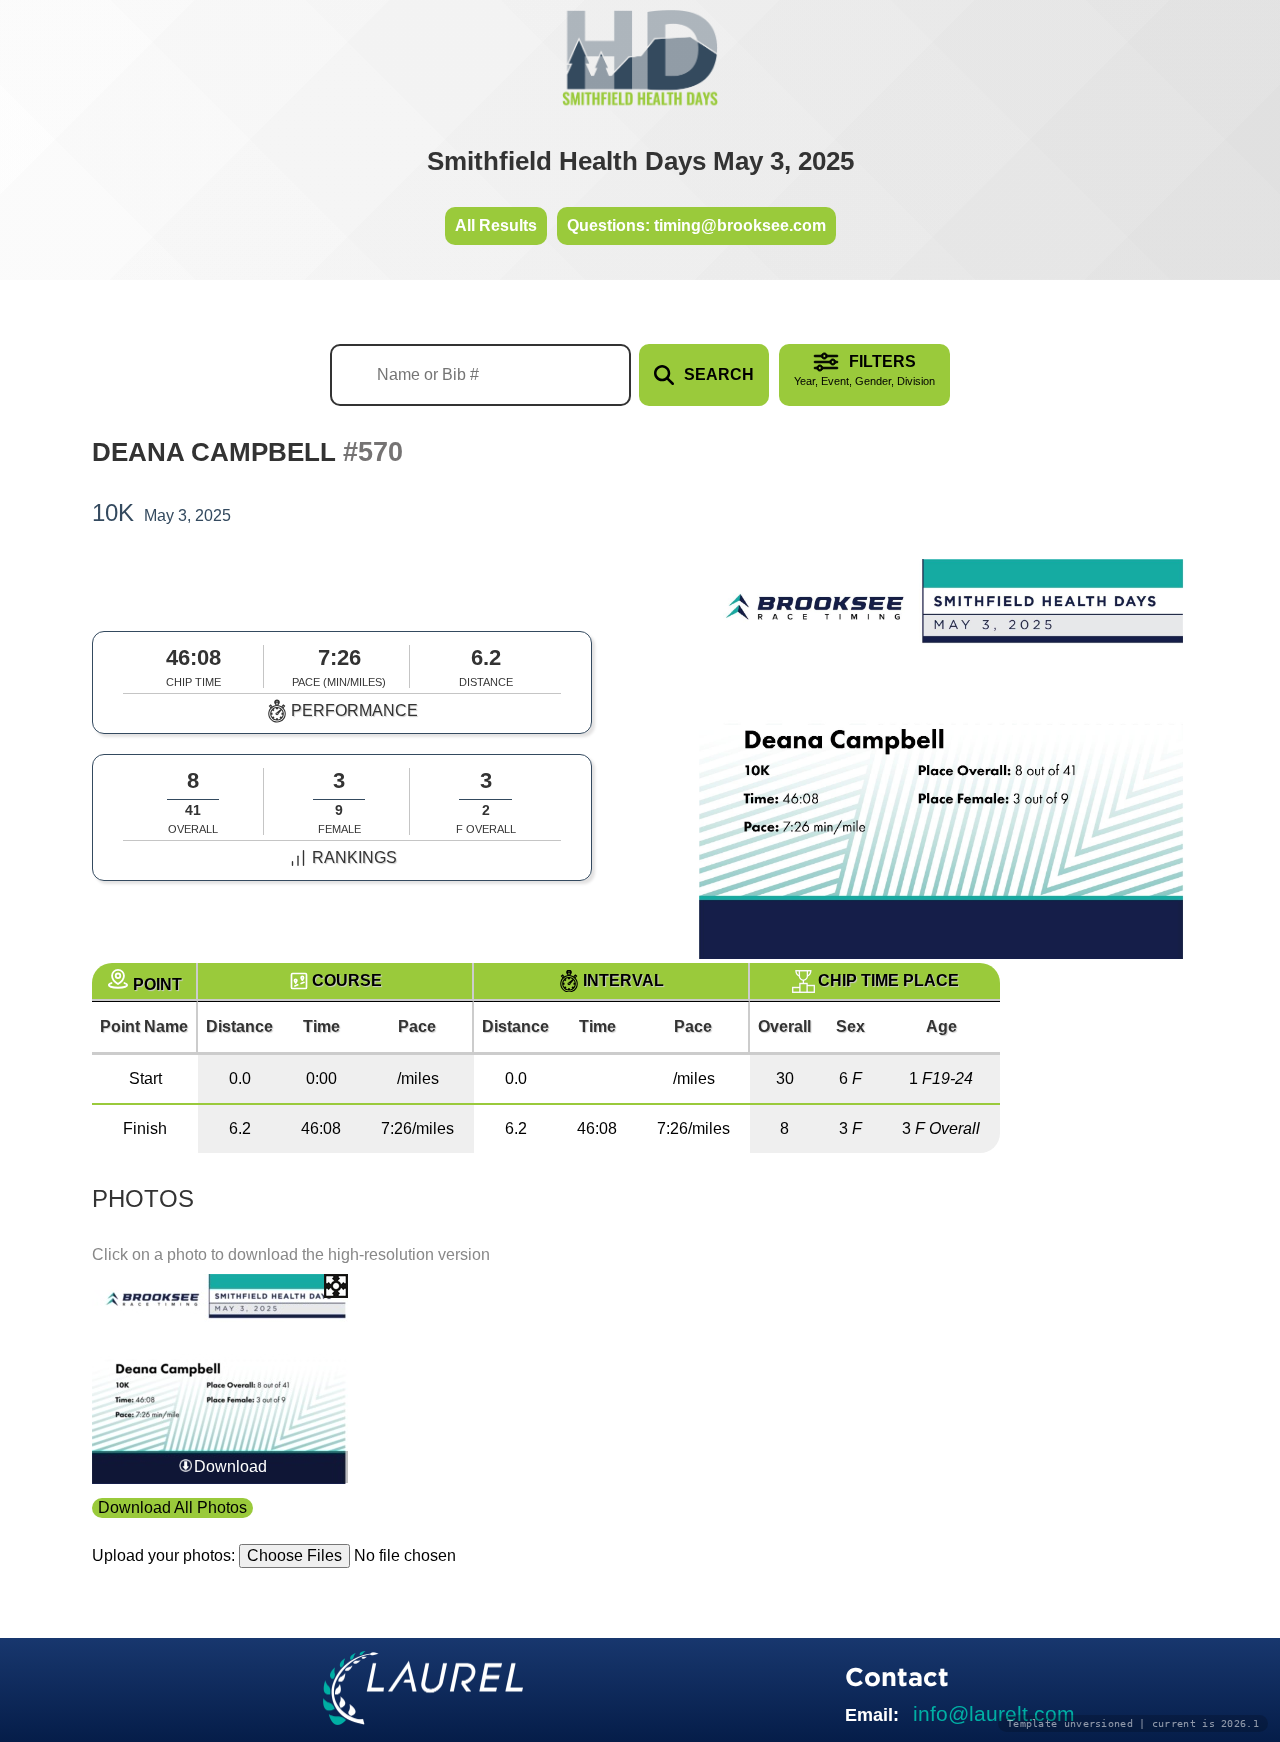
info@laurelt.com (994, 1713)
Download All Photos (172, 1507)
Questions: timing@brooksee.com (696, 225)
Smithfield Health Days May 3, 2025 (640, 161)
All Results (496, 225)
